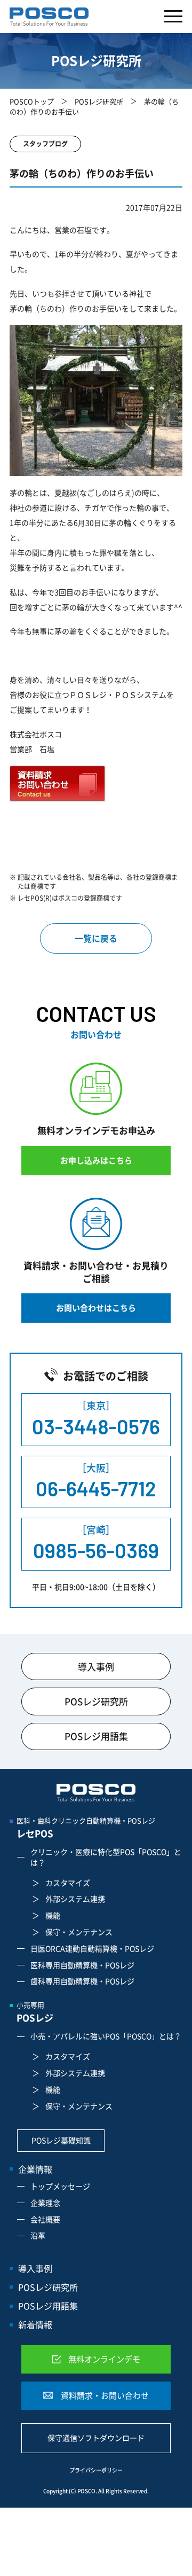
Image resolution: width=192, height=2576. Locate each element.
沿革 (38, 2235)
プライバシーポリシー (96, 2470)
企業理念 (45, 2203)
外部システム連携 (75, 1899)
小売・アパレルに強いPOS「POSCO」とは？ (106, 2036)
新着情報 (35, 2324)
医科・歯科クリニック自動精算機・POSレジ (86, 1828)
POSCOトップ (32, 101)
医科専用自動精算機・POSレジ (82, 1965)
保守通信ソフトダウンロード (96, 2438)
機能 (53, 1915)
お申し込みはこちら (96, 1160)
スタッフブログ (45, 144)
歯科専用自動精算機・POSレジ (82, 1981)
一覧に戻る (96, 938)
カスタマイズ (68, 1883)
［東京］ (96, 1418)
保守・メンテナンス (79, 1932)
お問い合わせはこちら (96, 1308)
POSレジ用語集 (96, 1736)
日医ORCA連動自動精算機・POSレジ (92, 1948)
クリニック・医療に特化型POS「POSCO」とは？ (106, 1857)
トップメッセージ (60, 2186)
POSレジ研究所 (99, 101)
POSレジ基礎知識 (61, 2140)
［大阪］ (96, 1481)
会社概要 (45, 2219)
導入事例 (96, 1666)
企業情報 (35, 2169)
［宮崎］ (96, 1543)
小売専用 (35, 2012)
